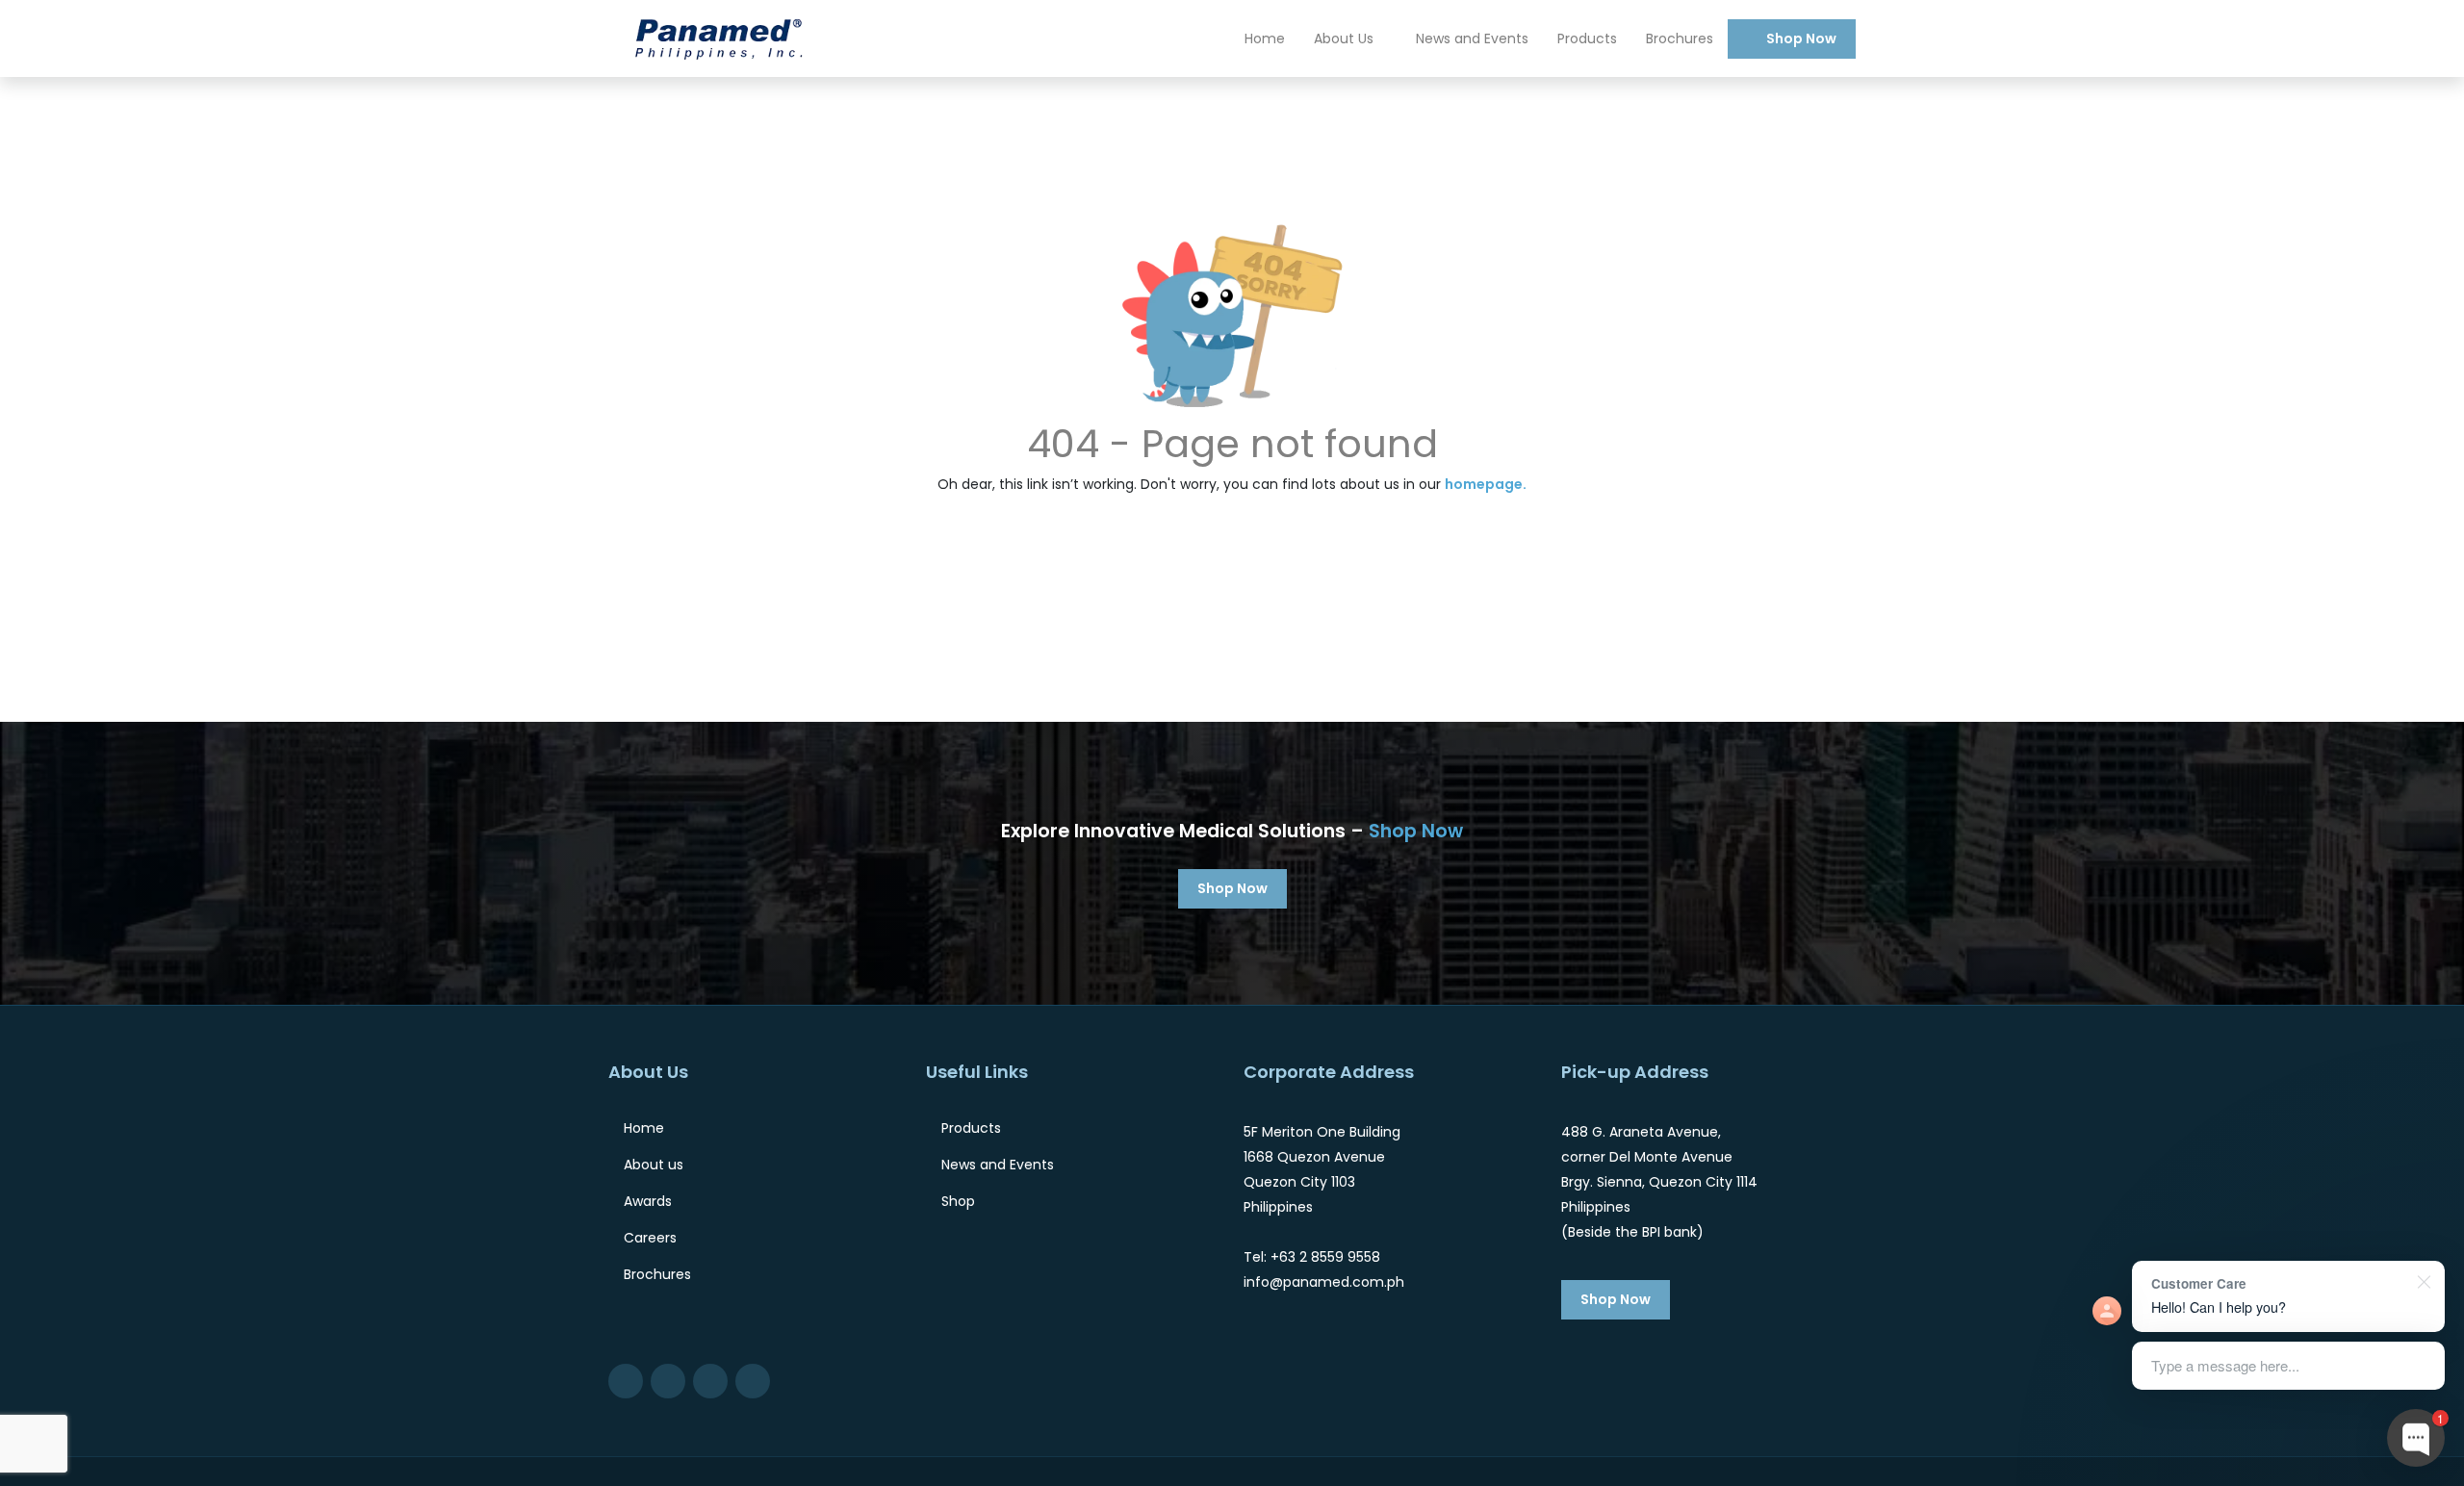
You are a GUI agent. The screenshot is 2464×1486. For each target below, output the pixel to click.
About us (654, 1165)
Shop (958, 1201)
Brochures (1680, 38)
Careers (650, 1238)
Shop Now (1801, 38)
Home (1265, 38)
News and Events (1472, 38)
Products (1587, 38)
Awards (648, 1201)
